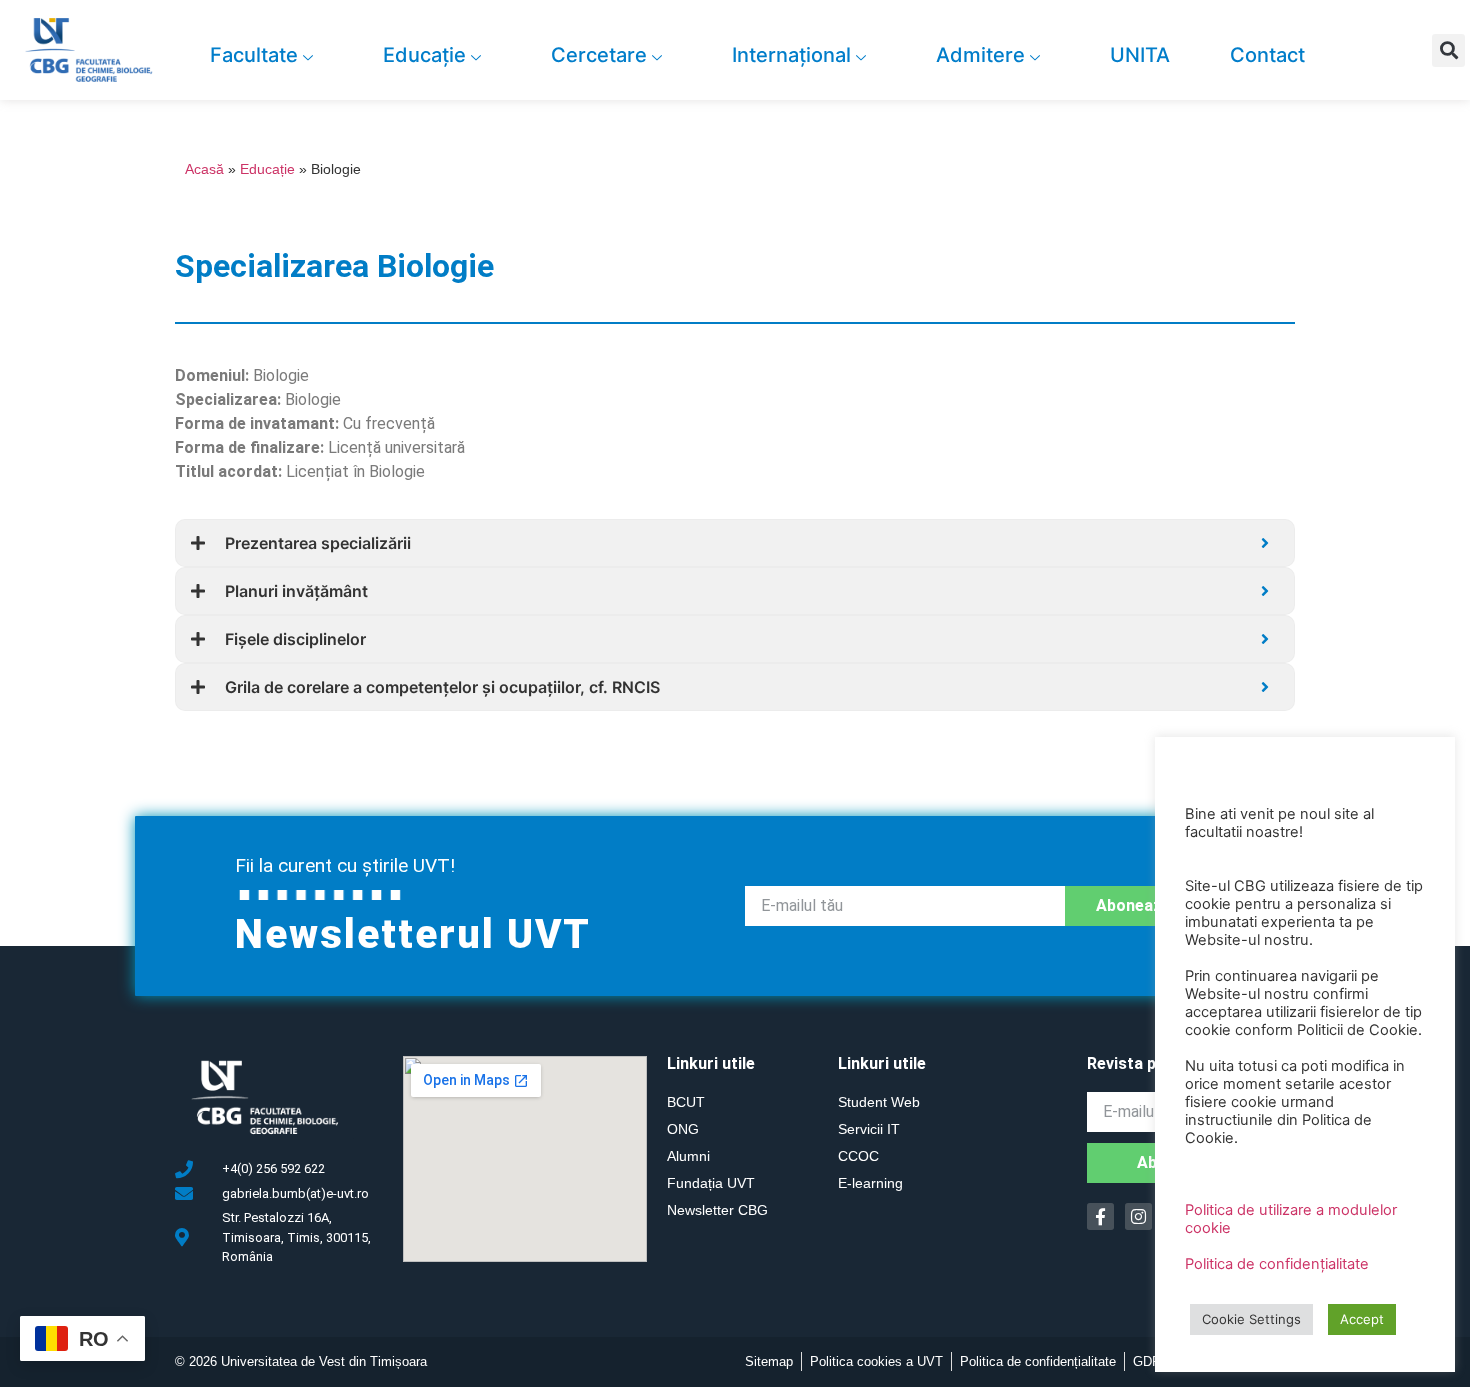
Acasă (204, 169)
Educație (424, 55)
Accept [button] (1362, 1319)
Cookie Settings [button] (1251, 1319)
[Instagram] (1138, 1216)
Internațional (791, 55)
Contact (1267, 55)
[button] (1448, 50)
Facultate (254, 55)
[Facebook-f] (1100, 1216)
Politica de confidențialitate (1277, 1264)
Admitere (980, 55)
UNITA (1140, 55)
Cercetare (599, 55)
